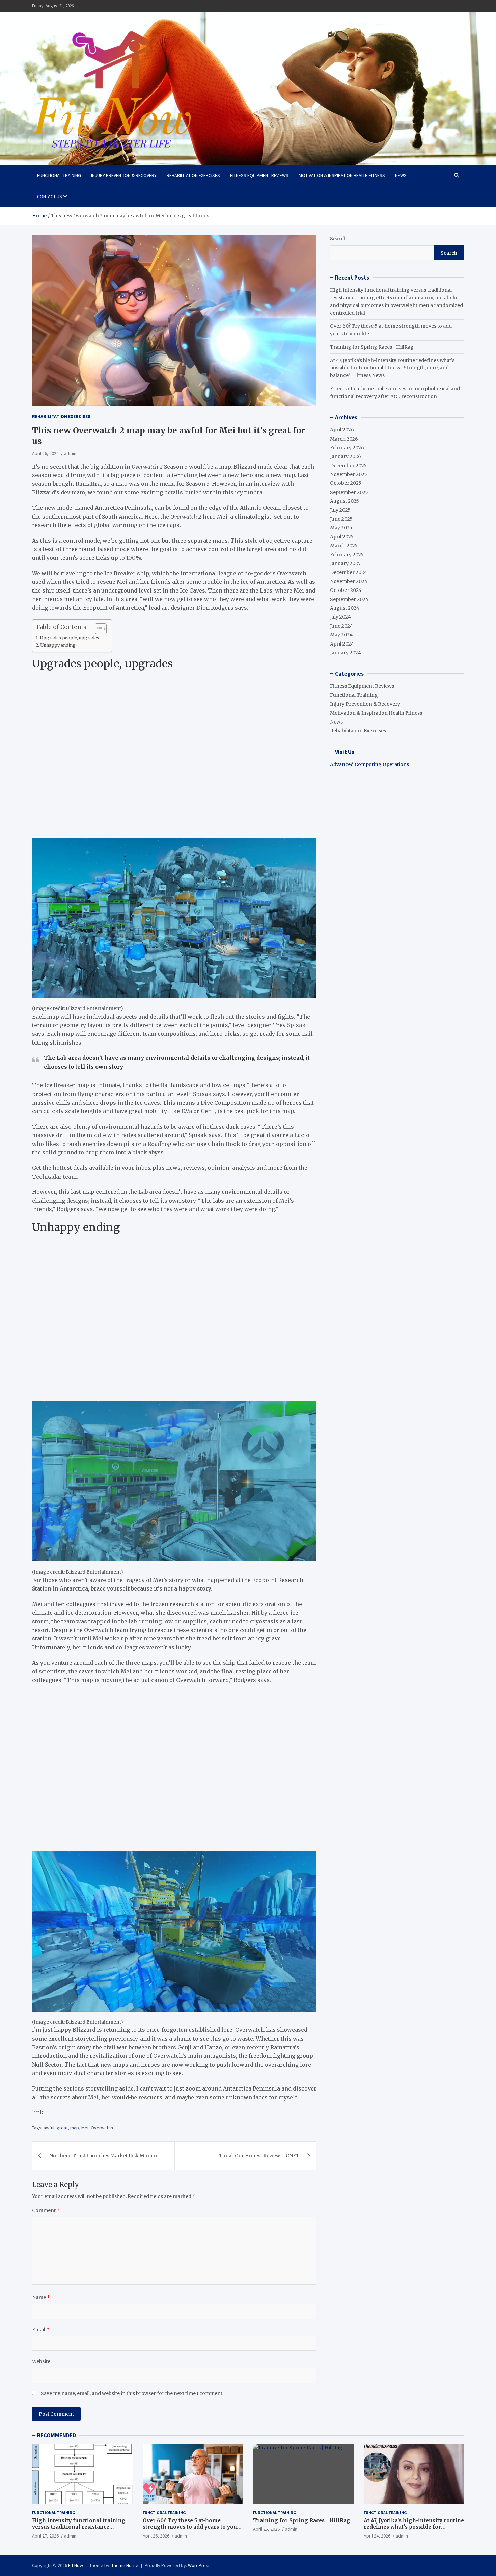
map (75, 2128)
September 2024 (349, 599)
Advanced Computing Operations (369, 764)
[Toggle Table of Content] (97, 629)
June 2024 (341, 626)
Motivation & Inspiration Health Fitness (342, 175)
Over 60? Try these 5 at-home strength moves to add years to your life (191, 2527)
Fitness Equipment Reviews (259, 175)
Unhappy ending (59, 645)
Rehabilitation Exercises (193, 175)
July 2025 (340, 510)
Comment (46, 2210)
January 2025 (345, 563)
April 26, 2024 (45, 453)
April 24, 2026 (377, 2536)
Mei (85, 2128)
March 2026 (344, 439)
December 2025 (348, 466)
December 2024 (349, 572)
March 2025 (344, 546)
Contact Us (50, 196)
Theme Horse (125, 2565)
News (401, 175)
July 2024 (340, 617)
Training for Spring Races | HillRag (372, 347)
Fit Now (76, 2565)
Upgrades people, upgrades (71, 638)
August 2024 (345, 608)
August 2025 (345, 501)
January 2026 (346, 456)
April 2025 (342, 537)
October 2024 (346, 590)
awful (49, 2128)
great (62, 2128)
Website (41, 2361)
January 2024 (346, 653)
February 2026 (347, 448)
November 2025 (349, 474)
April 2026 (342, 430)
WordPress (199, 2565)
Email (41, 2330)
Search (338, 239)
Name (41, 2297)
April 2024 (342, 644)
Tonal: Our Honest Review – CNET (259, 2156)
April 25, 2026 (266, 2529)
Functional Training (59, 175)
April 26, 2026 (156, 2536)
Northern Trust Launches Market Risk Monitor (104, 2156)
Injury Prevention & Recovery (124, 175)
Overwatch (102, 2128)
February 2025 (347, 555)
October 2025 (346, 483)
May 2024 (341, 635)
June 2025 (341, 519)
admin (70, 453)
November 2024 (349, 581)
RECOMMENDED (57, 2435)
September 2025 (349, 492)
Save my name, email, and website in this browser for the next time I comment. (132, 2393)
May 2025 (341, 528)
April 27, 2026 (45, 2536)
